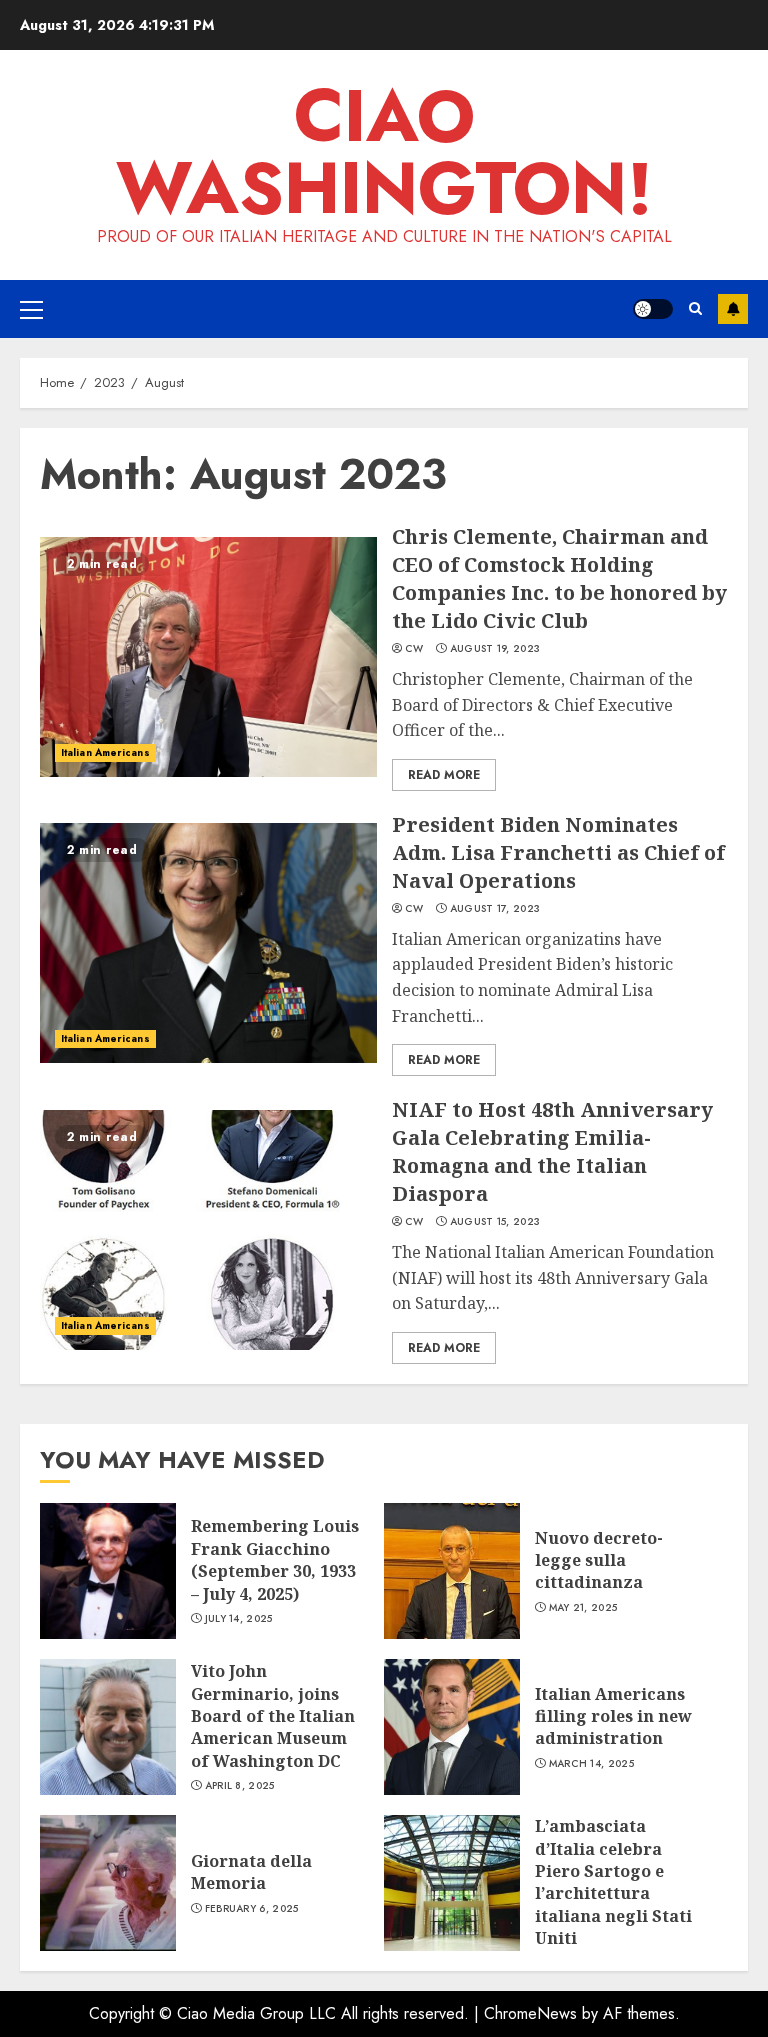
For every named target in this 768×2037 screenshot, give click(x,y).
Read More (444, 775)
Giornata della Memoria (251, 1872)
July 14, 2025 (239, 1619)
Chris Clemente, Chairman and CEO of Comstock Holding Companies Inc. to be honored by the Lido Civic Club (559, 578)
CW (414, 649)
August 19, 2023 (495, 649)
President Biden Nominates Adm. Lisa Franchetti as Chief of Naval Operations (558, 852)
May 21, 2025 (583, 1608)
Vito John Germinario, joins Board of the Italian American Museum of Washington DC (273, 1716)
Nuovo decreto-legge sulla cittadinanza (599, 1560)
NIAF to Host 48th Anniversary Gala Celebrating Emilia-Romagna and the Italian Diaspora (552, 1151)
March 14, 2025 (591, 1764)
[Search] (695, 308)
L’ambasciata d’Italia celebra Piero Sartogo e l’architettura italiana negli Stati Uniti (613, 1882)
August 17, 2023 (495, 909)
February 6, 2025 (252, 1909)
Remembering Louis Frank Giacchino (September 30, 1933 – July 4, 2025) (275, 1559)
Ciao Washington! (384, 152)
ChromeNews (530, 2013)
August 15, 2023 (495, 1222)
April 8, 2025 (240, 1786)
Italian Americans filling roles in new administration (613, 1716)
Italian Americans (105, 752)
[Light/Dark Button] (653, 309)
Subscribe (733, 309)
